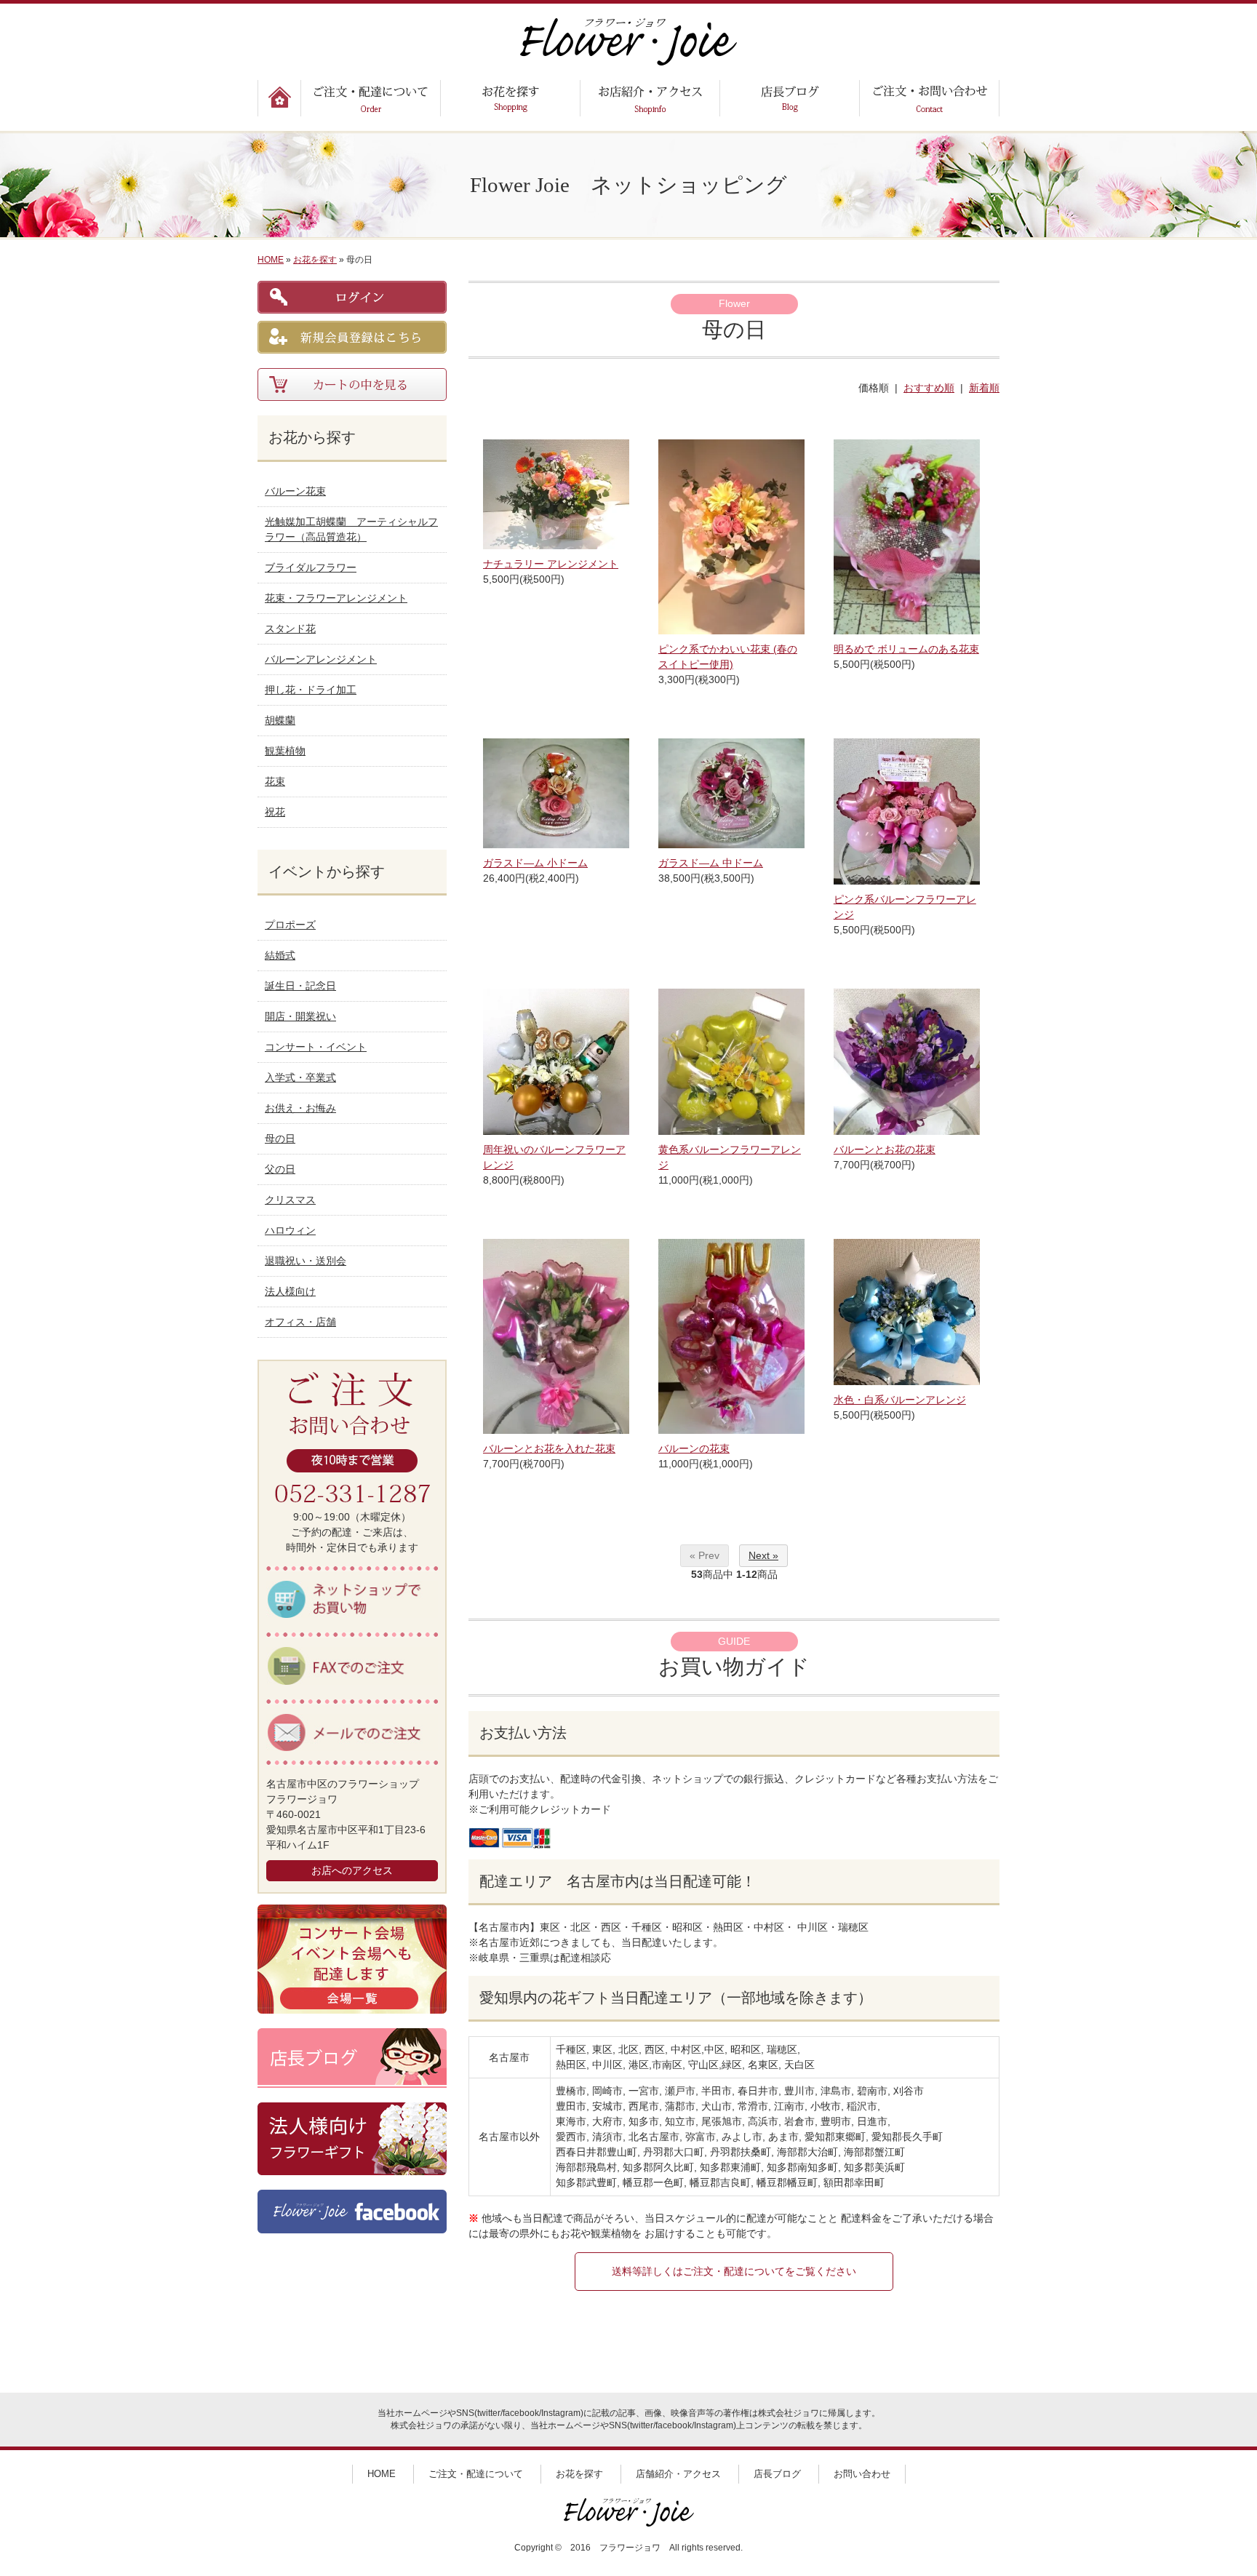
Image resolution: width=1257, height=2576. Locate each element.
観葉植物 (285, 751)
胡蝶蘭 (280, 720)
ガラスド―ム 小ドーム (535, 863)
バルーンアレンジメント (321, 659)
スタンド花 (290, 629)
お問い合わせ (862, 2474)
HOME (271, 260)
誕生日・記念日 (300, 986)
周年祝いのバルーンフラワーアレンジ (554, 1157)
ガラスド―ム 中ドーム (711, 863)
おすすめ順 (929, 388)
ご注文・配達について (476, 2474)
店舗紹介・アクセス (678, 2474)
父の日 (280, 1169)
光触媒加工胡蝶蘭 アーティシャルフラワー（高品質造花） (351, 529)
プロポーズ (290, 925)
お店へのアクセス (352, 1870)
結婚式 (280, 955)
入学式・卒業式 (300, 1077)
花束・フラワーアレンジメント (336, 598)
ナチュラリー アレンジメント (551, 564)
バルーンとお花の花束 (885, 1149)
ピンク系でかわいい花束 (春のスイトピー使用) (728, 657)
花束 (275, 781)
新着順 (984, 388)
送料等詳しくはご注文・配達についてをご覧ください (734, 2271)
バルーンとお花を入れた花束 (549, 1448)
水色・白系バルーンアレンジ (900, 1400)
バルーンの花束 (694, 1448)
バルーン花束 (295, 491)
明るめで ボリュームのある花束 (906, 649)
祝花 (275, 812)
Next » (763, 1555)
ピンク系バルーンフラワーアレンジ (905, 907)
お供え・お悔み (300, 1108)
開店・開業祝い (300, 1016)
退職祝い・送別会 (306, 1261)
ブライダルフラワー (311, 567)
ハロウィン (290, 1230)
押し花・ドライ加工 (311, 690)
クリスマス (290, 1200)
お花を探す (315, 260)
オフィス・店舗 (300, 1322)
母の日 (280, 1139)
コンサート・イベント (316, 1047)
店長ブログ (777, 2474)
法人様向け (290, 1291)
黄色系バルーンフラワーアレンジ (730, 1157)
